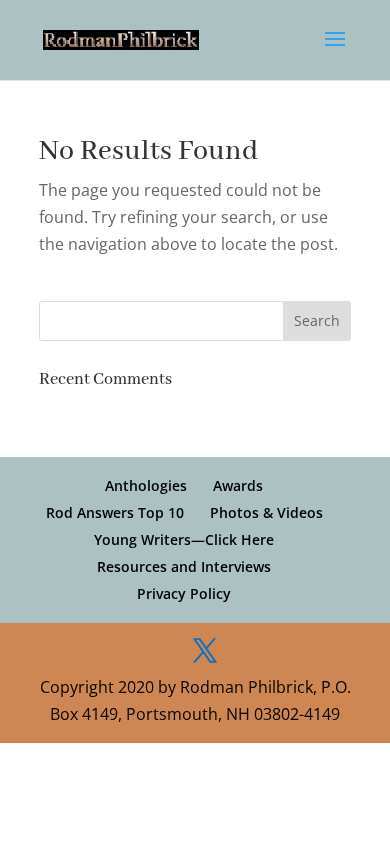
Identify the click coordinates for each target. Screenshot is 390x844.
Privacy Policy (184, 593)
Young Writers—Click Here (184, 539)
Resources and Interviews (184, 566)
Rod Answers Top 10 (115, 512)
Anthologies (146, 485)
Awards (238, 485)
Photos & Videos (266, 512)
